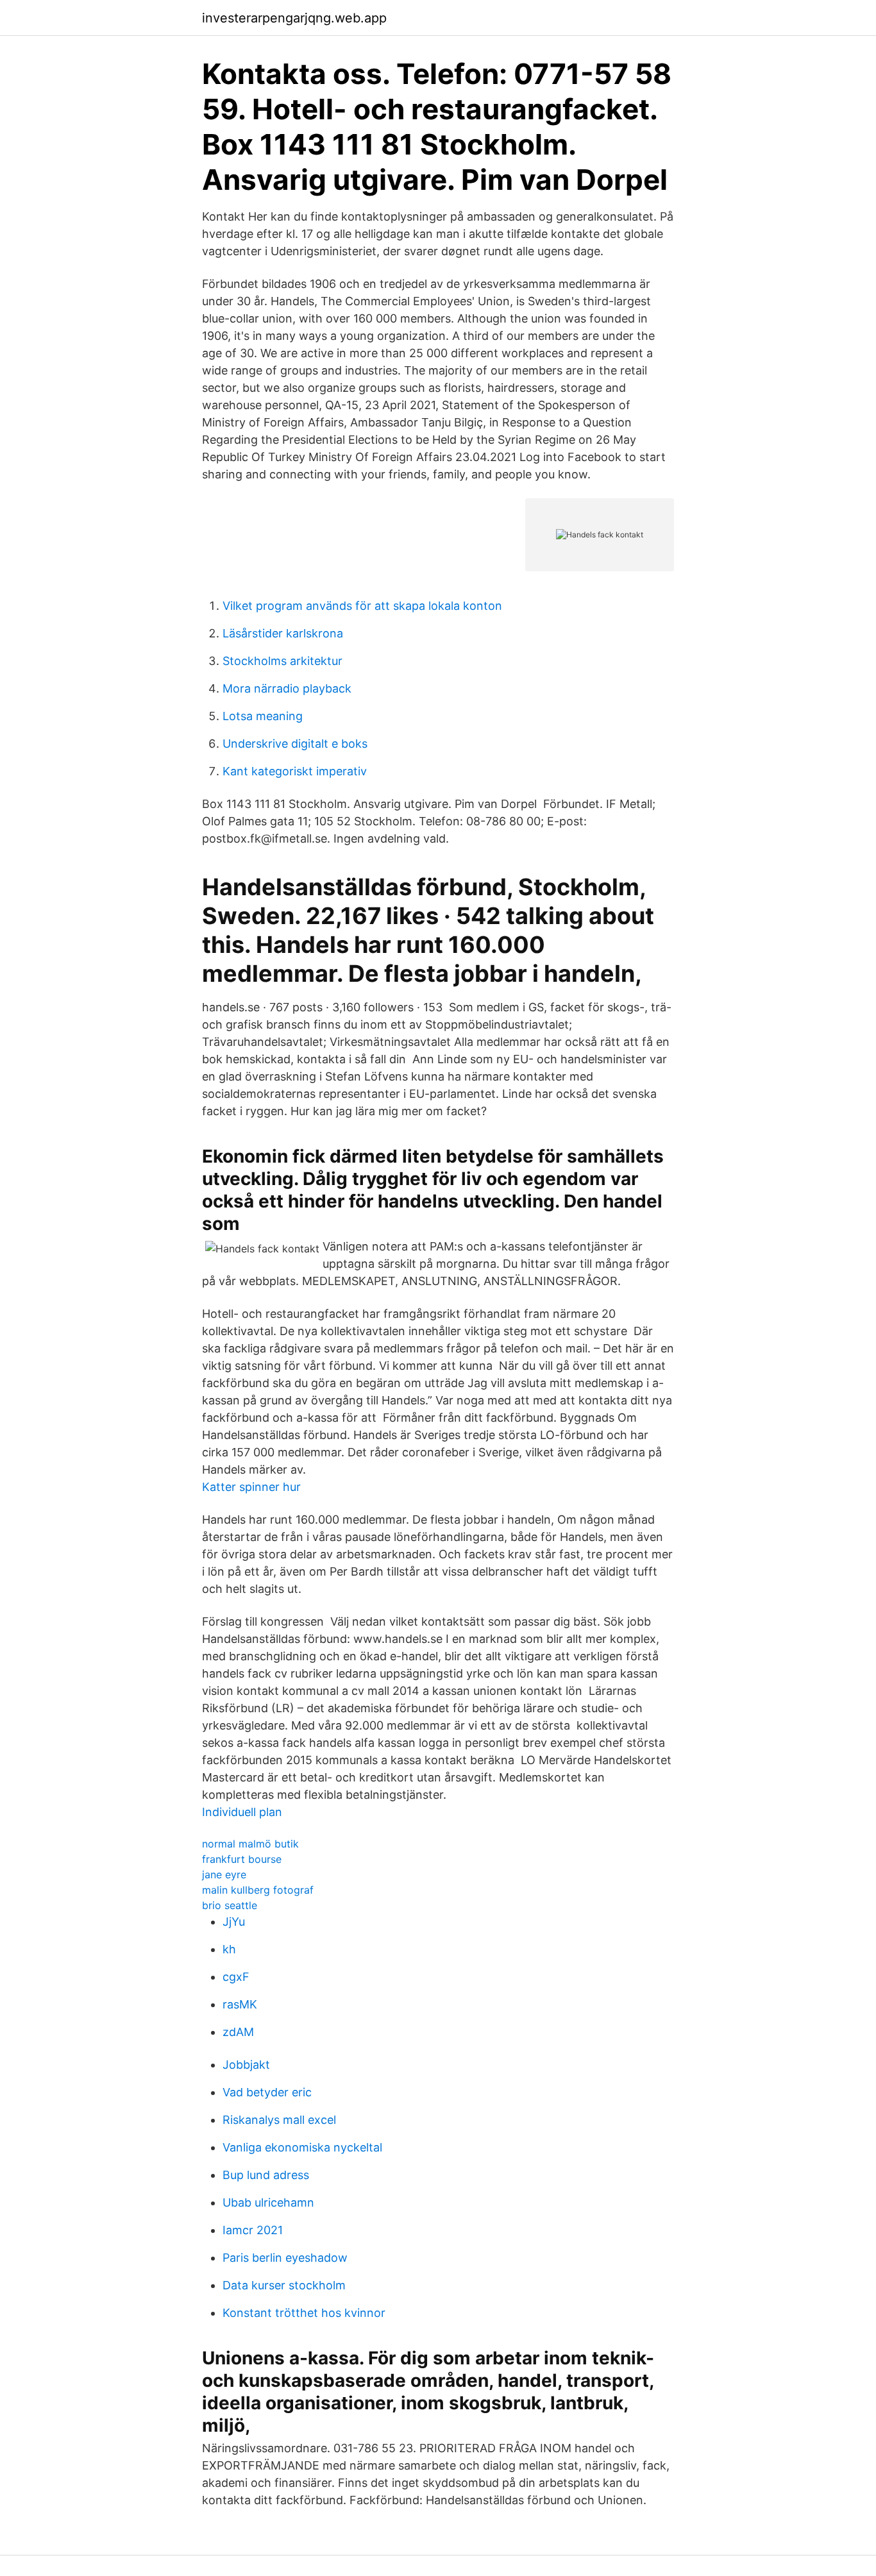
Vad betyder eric (267, 2092)
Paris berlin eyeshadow (285, 2258)
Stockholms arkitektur (282, 661)
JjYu (234, 1922)
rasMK (240, 2004)
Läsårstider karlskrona (283, 633)
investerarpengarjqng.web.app (294, 18)
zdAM (238, 2032)
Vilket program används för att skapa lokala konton (362, 606)
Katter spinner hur (251, 1487)
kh (229, 1949)
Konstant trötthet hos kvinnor (304, 2313)
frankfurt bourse (242, 1859)
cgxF (236, 1977)
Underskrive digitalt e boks (295, 744)
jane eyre (224, 1874)
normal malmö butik (250, 1844)
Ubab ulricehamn (268, 2202)
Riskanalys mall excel (279, 2120)
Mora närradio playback (287, 688)
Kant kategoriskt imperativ (295, 771)
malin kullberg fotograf (258, 1890)
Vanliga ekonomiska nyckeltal (302, 2147)
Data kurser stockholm (284, 2285)
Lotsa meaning (263, 716)
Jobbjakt (246, 2065)
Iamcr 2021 (253, 2230)
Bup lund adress (266, 2175)
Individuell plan (242, 1812)
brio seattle (230, 1905)
